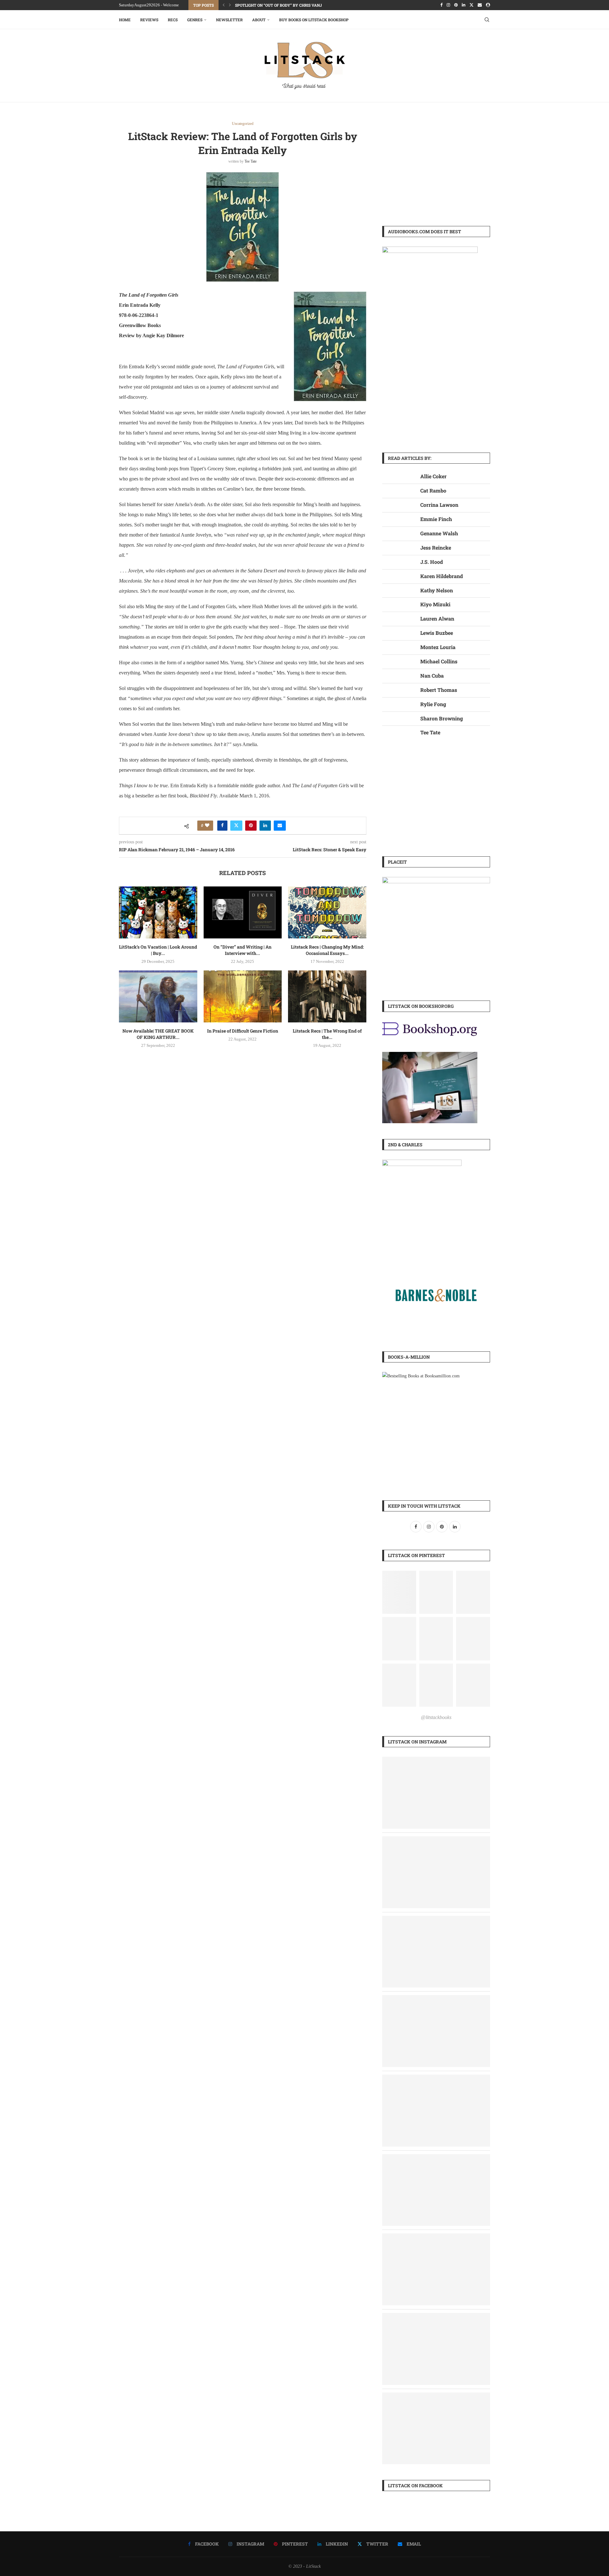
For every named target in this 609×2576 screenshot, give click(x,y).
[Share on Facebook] (222, 826)
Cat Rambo (433, 490)
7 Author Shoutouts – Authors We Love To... (282, 5)
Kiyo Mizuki (435, 604)
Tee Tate (251, 161)
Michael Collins (439, 661)
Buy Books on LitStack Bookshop (314, 20)
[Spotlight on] (436, 1999)
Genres (195, 20)
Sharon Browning (442, 718)
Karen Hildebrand (442, 576)
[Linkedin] (464, 5)
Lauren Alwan (437, 618)
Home (125, 20)
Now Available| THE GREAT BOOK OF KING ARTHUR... (158, 1034)
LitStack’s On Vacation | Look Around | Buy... (158, 950)
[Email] (480, 5)
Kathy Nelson (437, 590)
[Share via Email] (280, 826)
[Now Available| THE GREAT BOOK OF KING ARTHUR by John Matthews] (158, 996)
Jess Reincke (436, 547)
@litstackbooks (436, 1717)
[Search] (487, 20)
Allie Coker (433, 476)
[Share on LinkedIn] (265, 826)
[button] (224, 5)
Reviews (149, 20)
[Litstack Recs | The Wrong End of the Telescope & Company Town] (327, 996)
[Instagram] (448, 5)
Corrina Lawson (439, 505)
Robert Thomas (439, 690)
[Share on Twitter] (236, 826)
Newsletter (229, 20)
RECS (173, 20)
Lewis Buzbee (437, 633)
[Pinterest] (456, 5)
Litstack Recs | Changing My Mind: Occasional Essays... (327, 950)
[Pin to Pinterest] (251, 826)
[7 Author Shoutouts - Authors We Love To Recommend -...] (436, 2158)
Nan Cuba (432, 676)
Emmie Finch (436, 519)
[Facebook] (441, 5)
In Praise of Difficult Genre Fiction (243, 1031)
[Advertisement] (436, 166)
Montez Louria (438, 647)
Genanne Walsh (439, 533)
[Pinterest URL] (399, 1592)
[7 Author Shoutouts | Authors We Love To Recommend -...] (436, 1761)
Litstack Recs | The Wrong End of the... (327, 1034)
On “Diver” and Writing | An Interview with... (242, 950)
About (259, 20)
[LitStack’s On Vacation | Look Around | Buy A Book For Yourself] (158, 912)
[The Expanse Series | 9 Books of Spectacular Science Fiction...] (436, 1841)
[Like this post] (207, 826)
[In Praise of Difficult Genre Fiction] (243, 996)
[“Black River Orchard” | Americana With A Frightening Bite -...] (436, 2079)
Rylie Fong (433, 704)
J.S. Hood (432, 562)
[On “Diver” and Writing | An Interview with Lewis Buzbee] (243, 912)
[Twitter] (471, 5)
